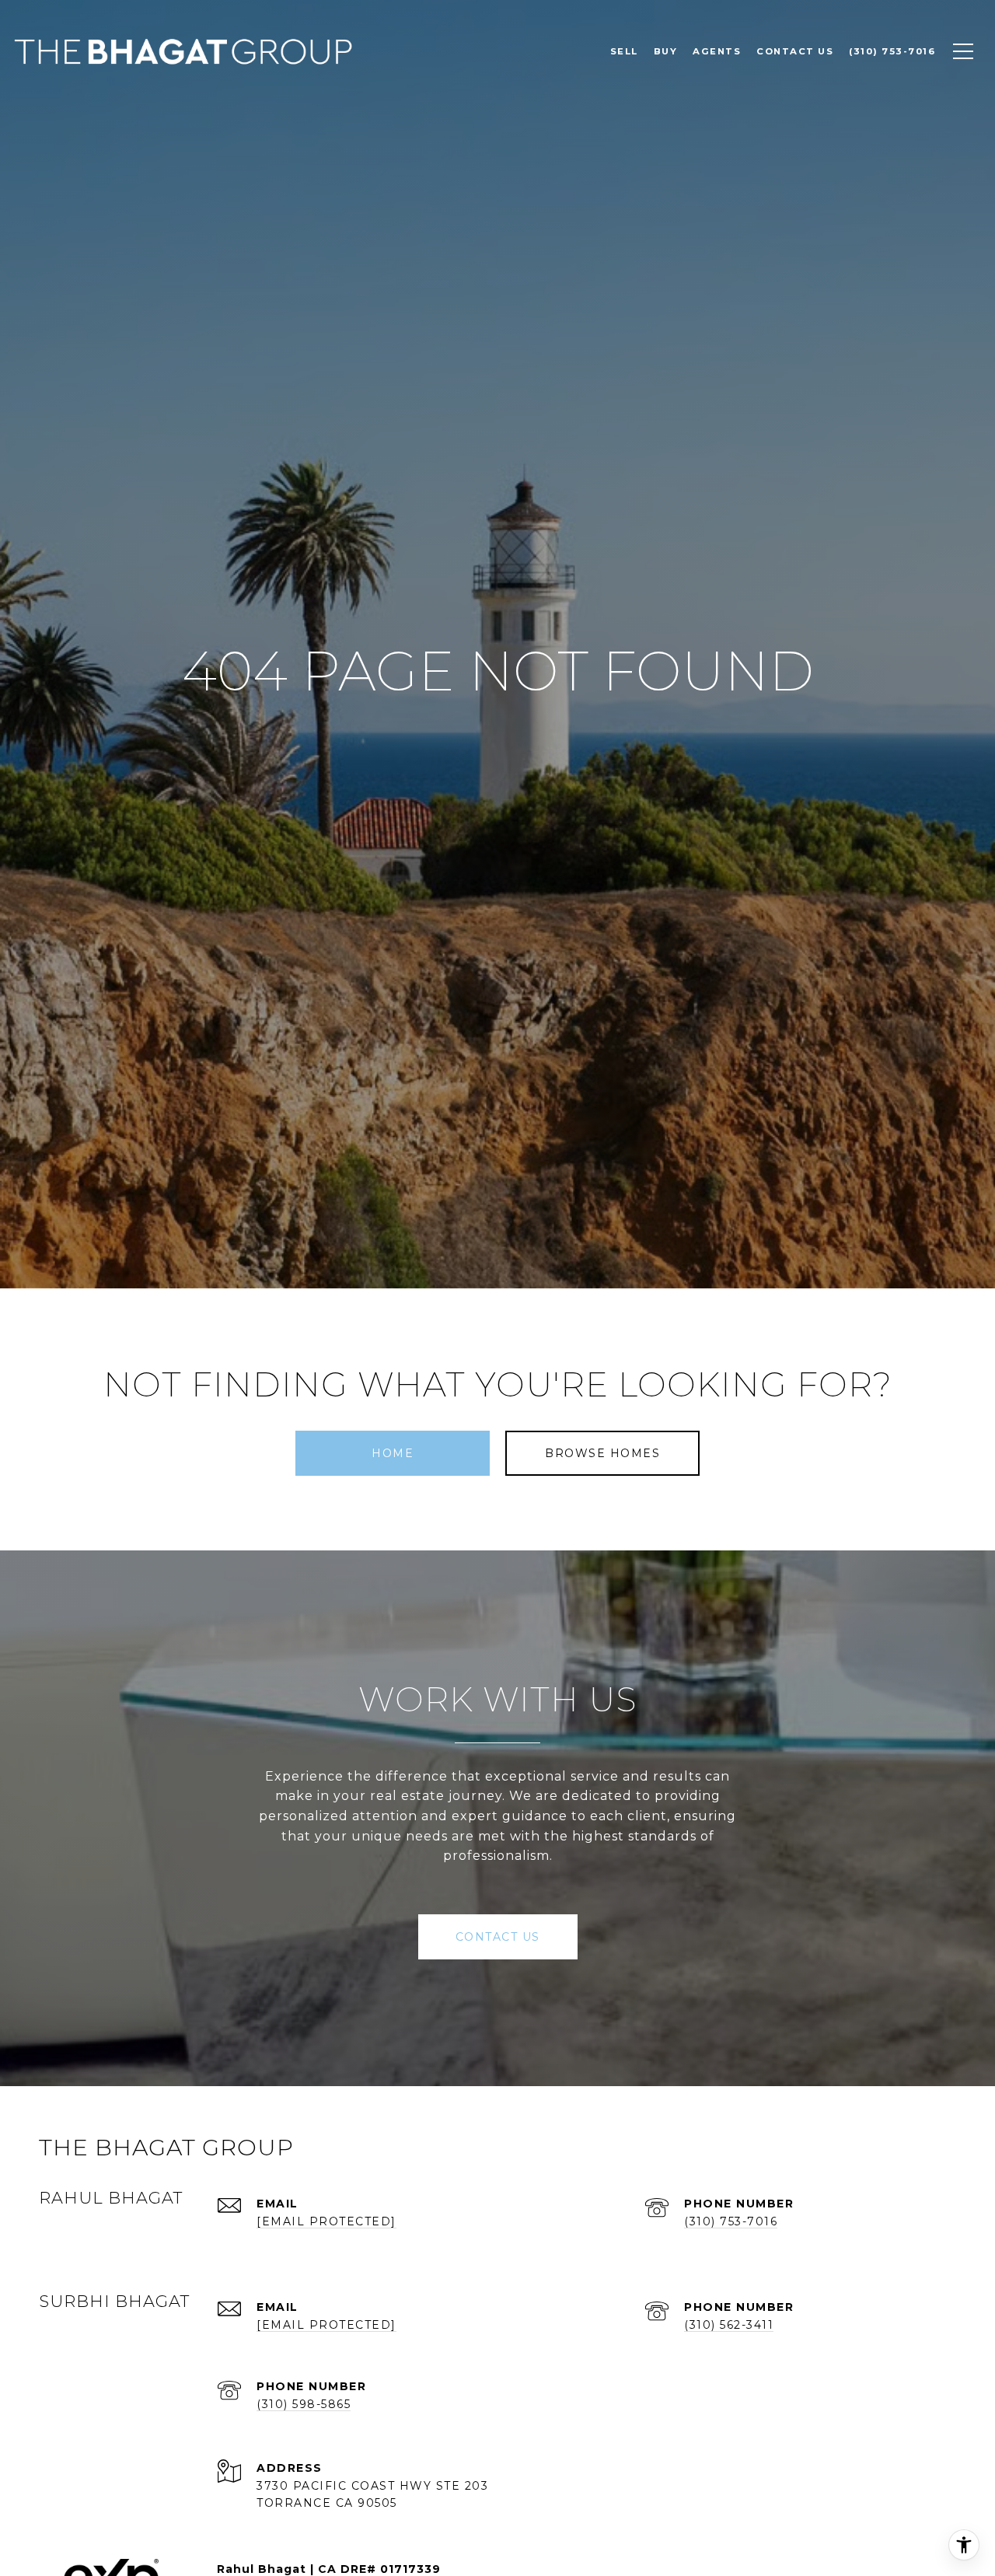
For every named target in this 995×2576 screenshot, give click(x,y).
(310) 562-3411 (729, 2325)
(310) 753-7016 (731, 2221)
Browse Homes (602, 1453)
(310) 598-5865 (304, 2404)
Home (393, 1453)
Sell (624, 51)
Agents (717, 51)
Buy (666, 51)
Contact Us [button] (498, 1937)
